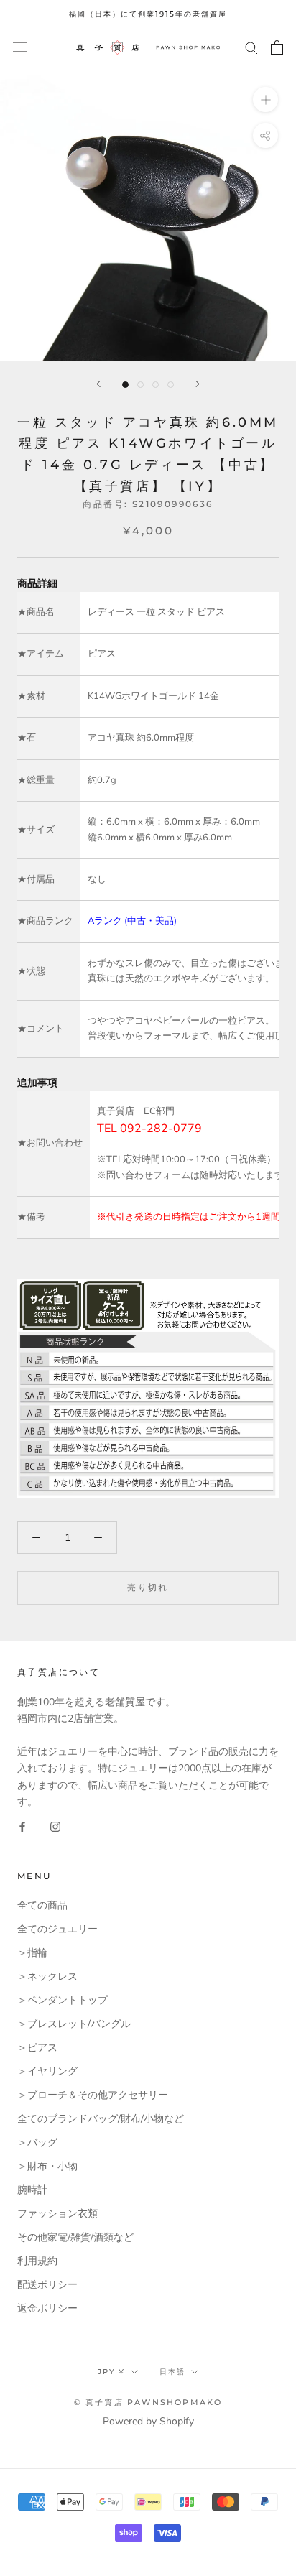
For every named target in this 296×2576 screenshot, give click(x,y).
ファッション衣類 (57, 2214)
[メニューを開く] (20, 47)
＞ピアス (37, 2048)
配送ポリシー (47, 2285)
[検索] (251, 47)
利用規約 (37, 2261)
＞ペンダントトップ (63, 2000)
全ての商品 (42, 1905)
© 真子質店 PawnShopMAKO (148, 2402)
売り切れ (148, 1587)
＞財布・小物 (47, 2166)
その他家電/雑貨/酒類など (75, 2237)
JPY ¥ (111, 2372)
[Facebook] (22, 1826)
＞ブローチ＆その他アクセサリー (93, 2095)
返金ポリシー (47, 2308)
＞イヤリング (47, 2071)
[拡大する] (265, 99)
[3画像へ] (156, 385)
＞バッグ (37, 2142)
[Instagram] (55, 1826)
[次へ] (198, 384)
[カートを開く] (277, 47)
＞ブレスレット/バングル (74, 2024)
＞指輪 (32, 1953)
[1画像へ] (125, 385)
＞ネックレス (47, 1977)
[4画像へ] (171, 385)
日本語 (172, 2372)
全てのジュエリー (57, 1929)
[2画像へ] (140, 385)
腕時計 (32, 2190)
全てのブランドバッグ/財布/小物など (101, 2119)
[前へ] (98, 384)
